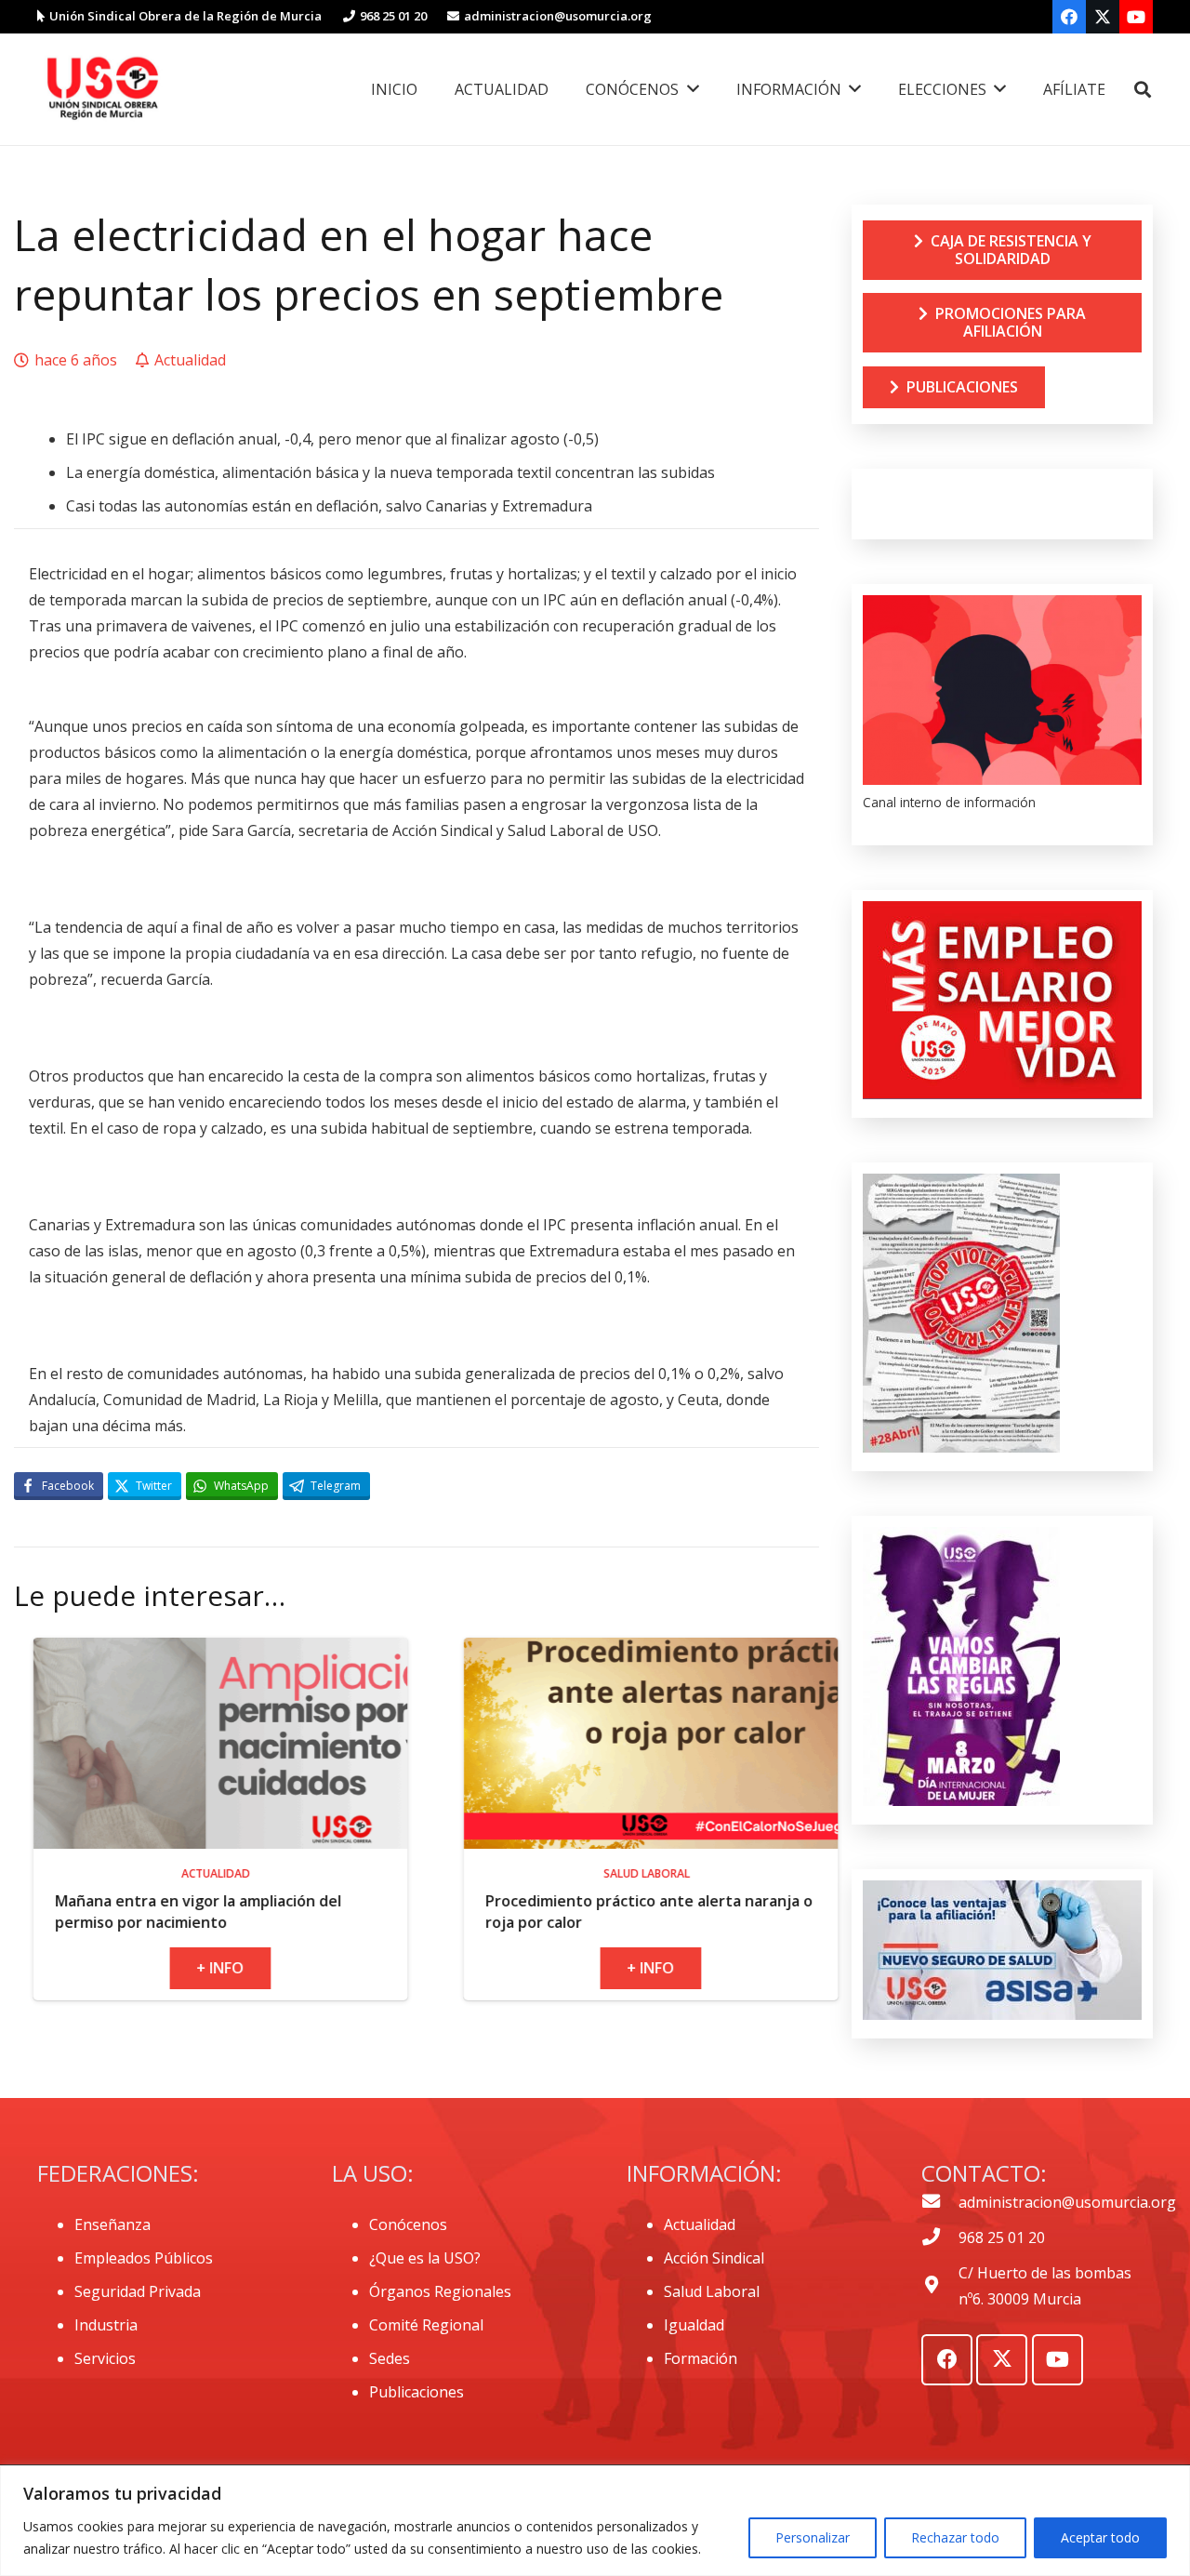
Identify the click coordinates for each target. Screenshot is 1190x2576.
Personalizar (813, 2537)
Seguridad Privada (138, 2291)
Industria (106, 2325)
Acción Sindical (714, 2258)
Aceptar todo (1100, 2537)
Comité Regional (426, 2325)
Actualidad (700, 2224)
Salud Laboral (712, 2291)
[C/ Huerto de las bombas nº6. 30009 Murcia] (940, 2286)
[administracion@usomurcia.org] (940, 2202)
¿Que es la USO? (425, 2258)
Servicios (105, 2358)
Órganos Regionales (440, 2291)
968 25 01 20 (1002, 2237)
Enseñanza (112, 2224)
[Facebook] (1069, 17)
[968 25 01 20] (940, 2237)
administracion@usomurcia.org (1067, 2202)
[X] (1103, 17)
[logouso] (102, 89)
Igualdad (694, 2325)
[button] (1143, 90)
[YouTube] (1136, 17)
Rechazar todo (955, 2537)
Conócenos (408, 2224)
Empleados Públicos (144, 2258)
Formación (701, 2358)
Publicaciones (416, 2392)
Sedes (390, 2358)
